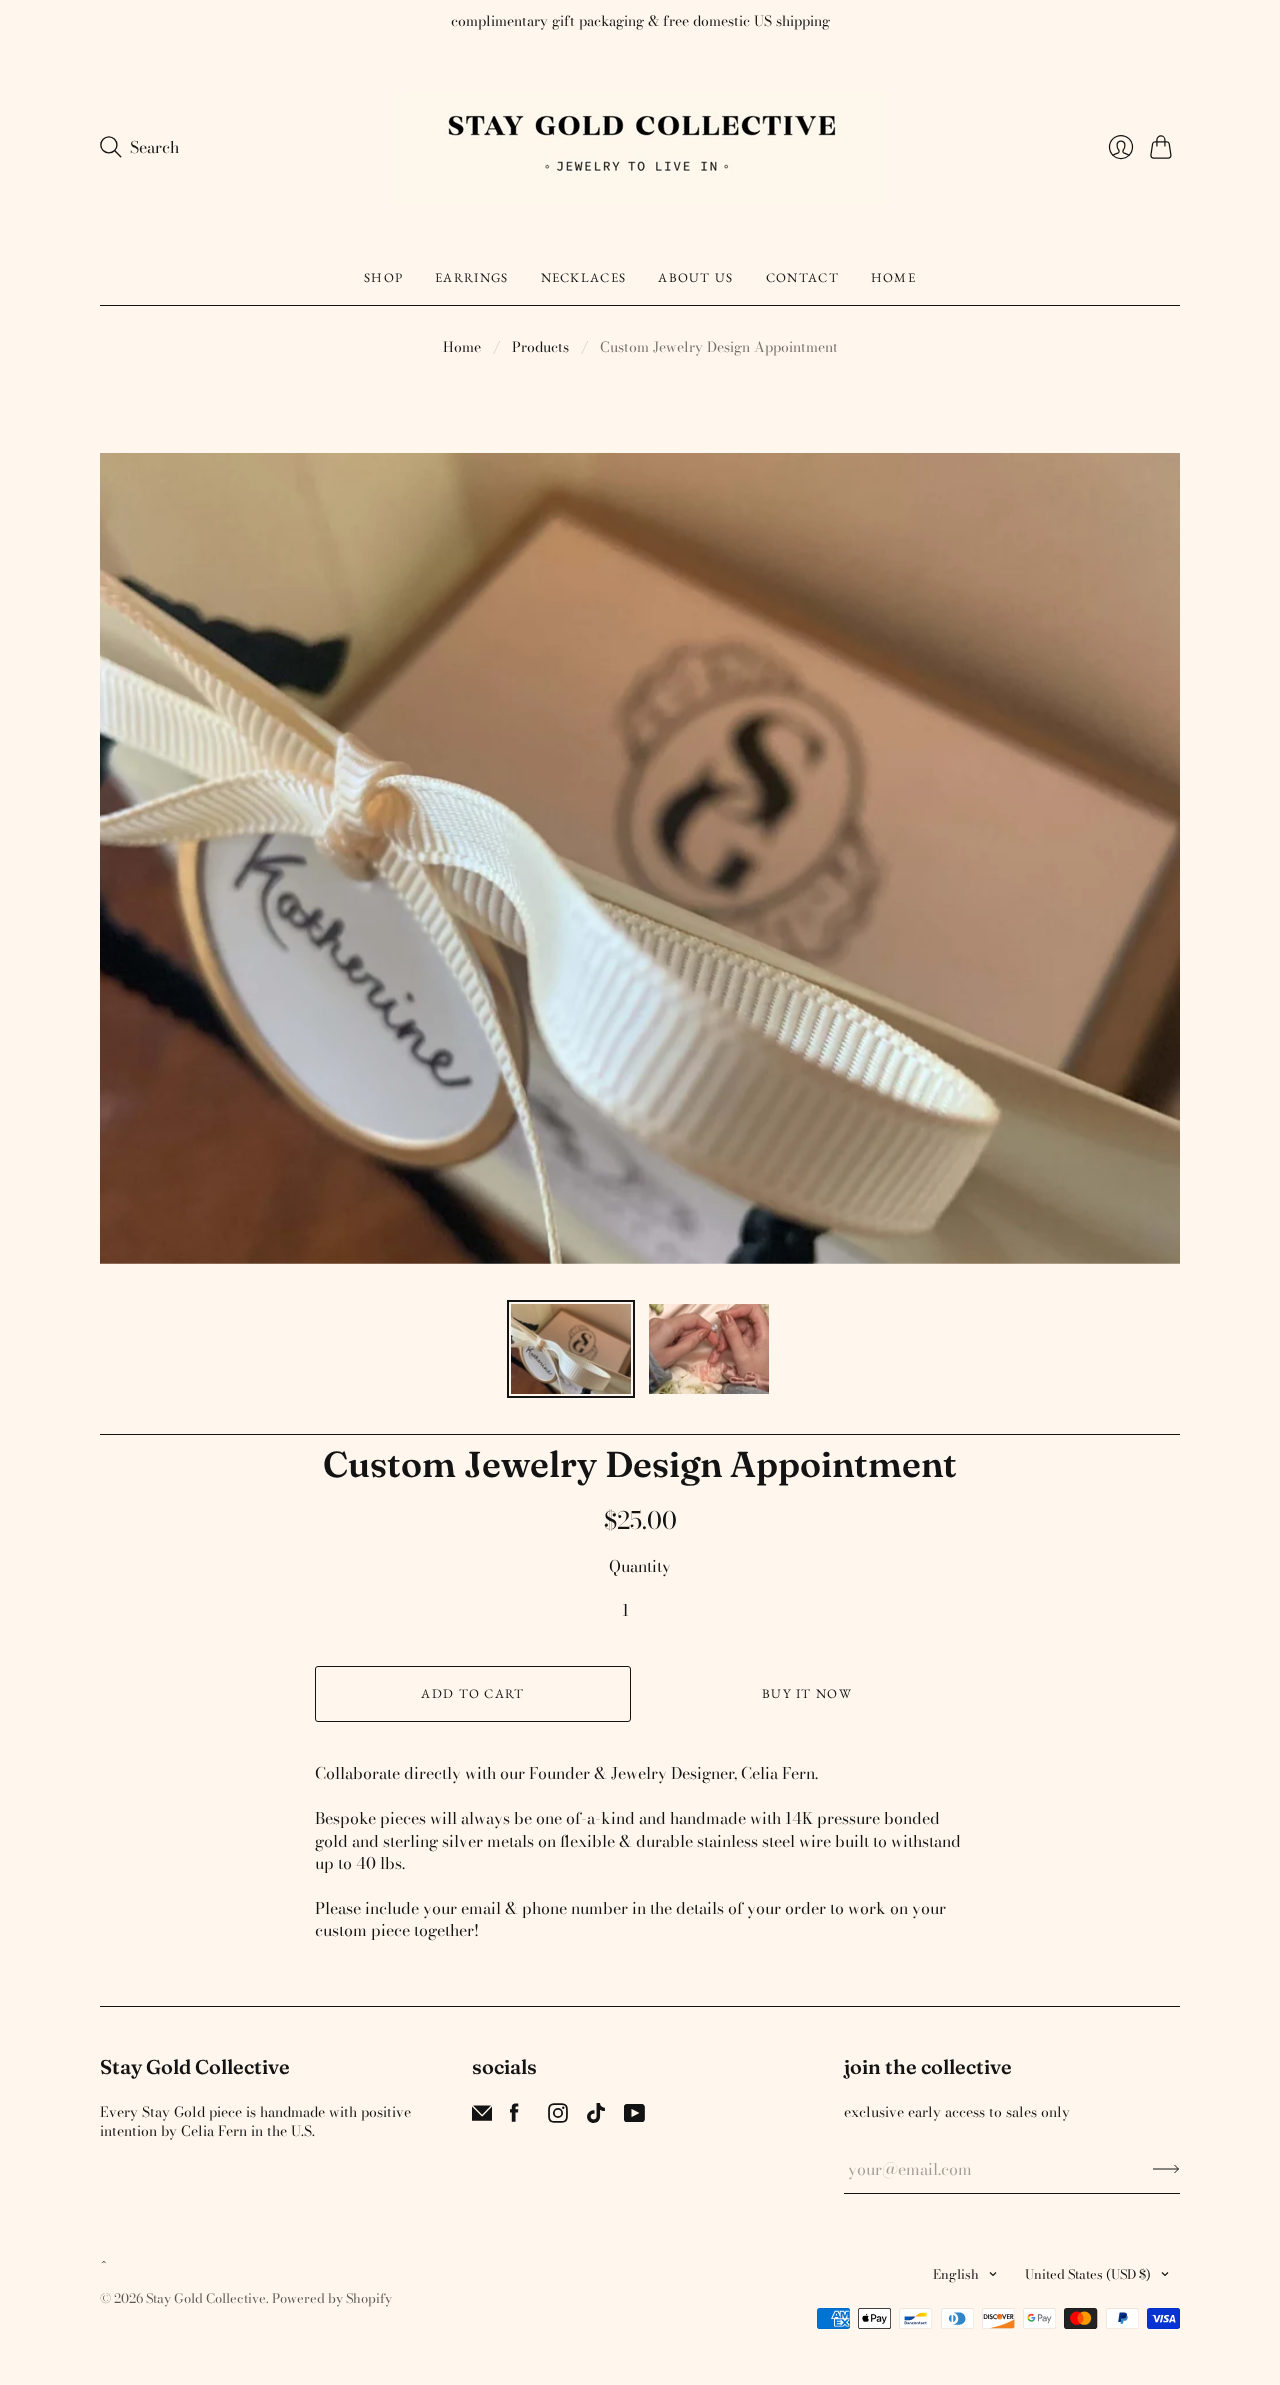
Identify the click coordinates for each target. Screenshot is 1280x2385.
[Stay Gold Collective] (640, 147)
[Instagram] (558, 2117)
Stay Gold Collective (206, 2298)
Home (462, 348)
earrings (471, 277)
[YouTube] (634, 2117)
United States (1088, 2274)
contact (802, 277)
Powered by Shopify (332, 2298)
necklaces (584, 277)
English (956, 2274)
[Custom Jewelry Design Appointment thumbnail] (571, 1349)
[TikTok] (596, 2117)
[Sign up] (1166, 2169)
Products (540, 348)
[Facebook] (514, 2117)
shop (383, 277)
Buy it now (807, 1693)
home (893, 277)
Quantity (640, 1566)
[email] (482, 2117)
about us (695, 277)
